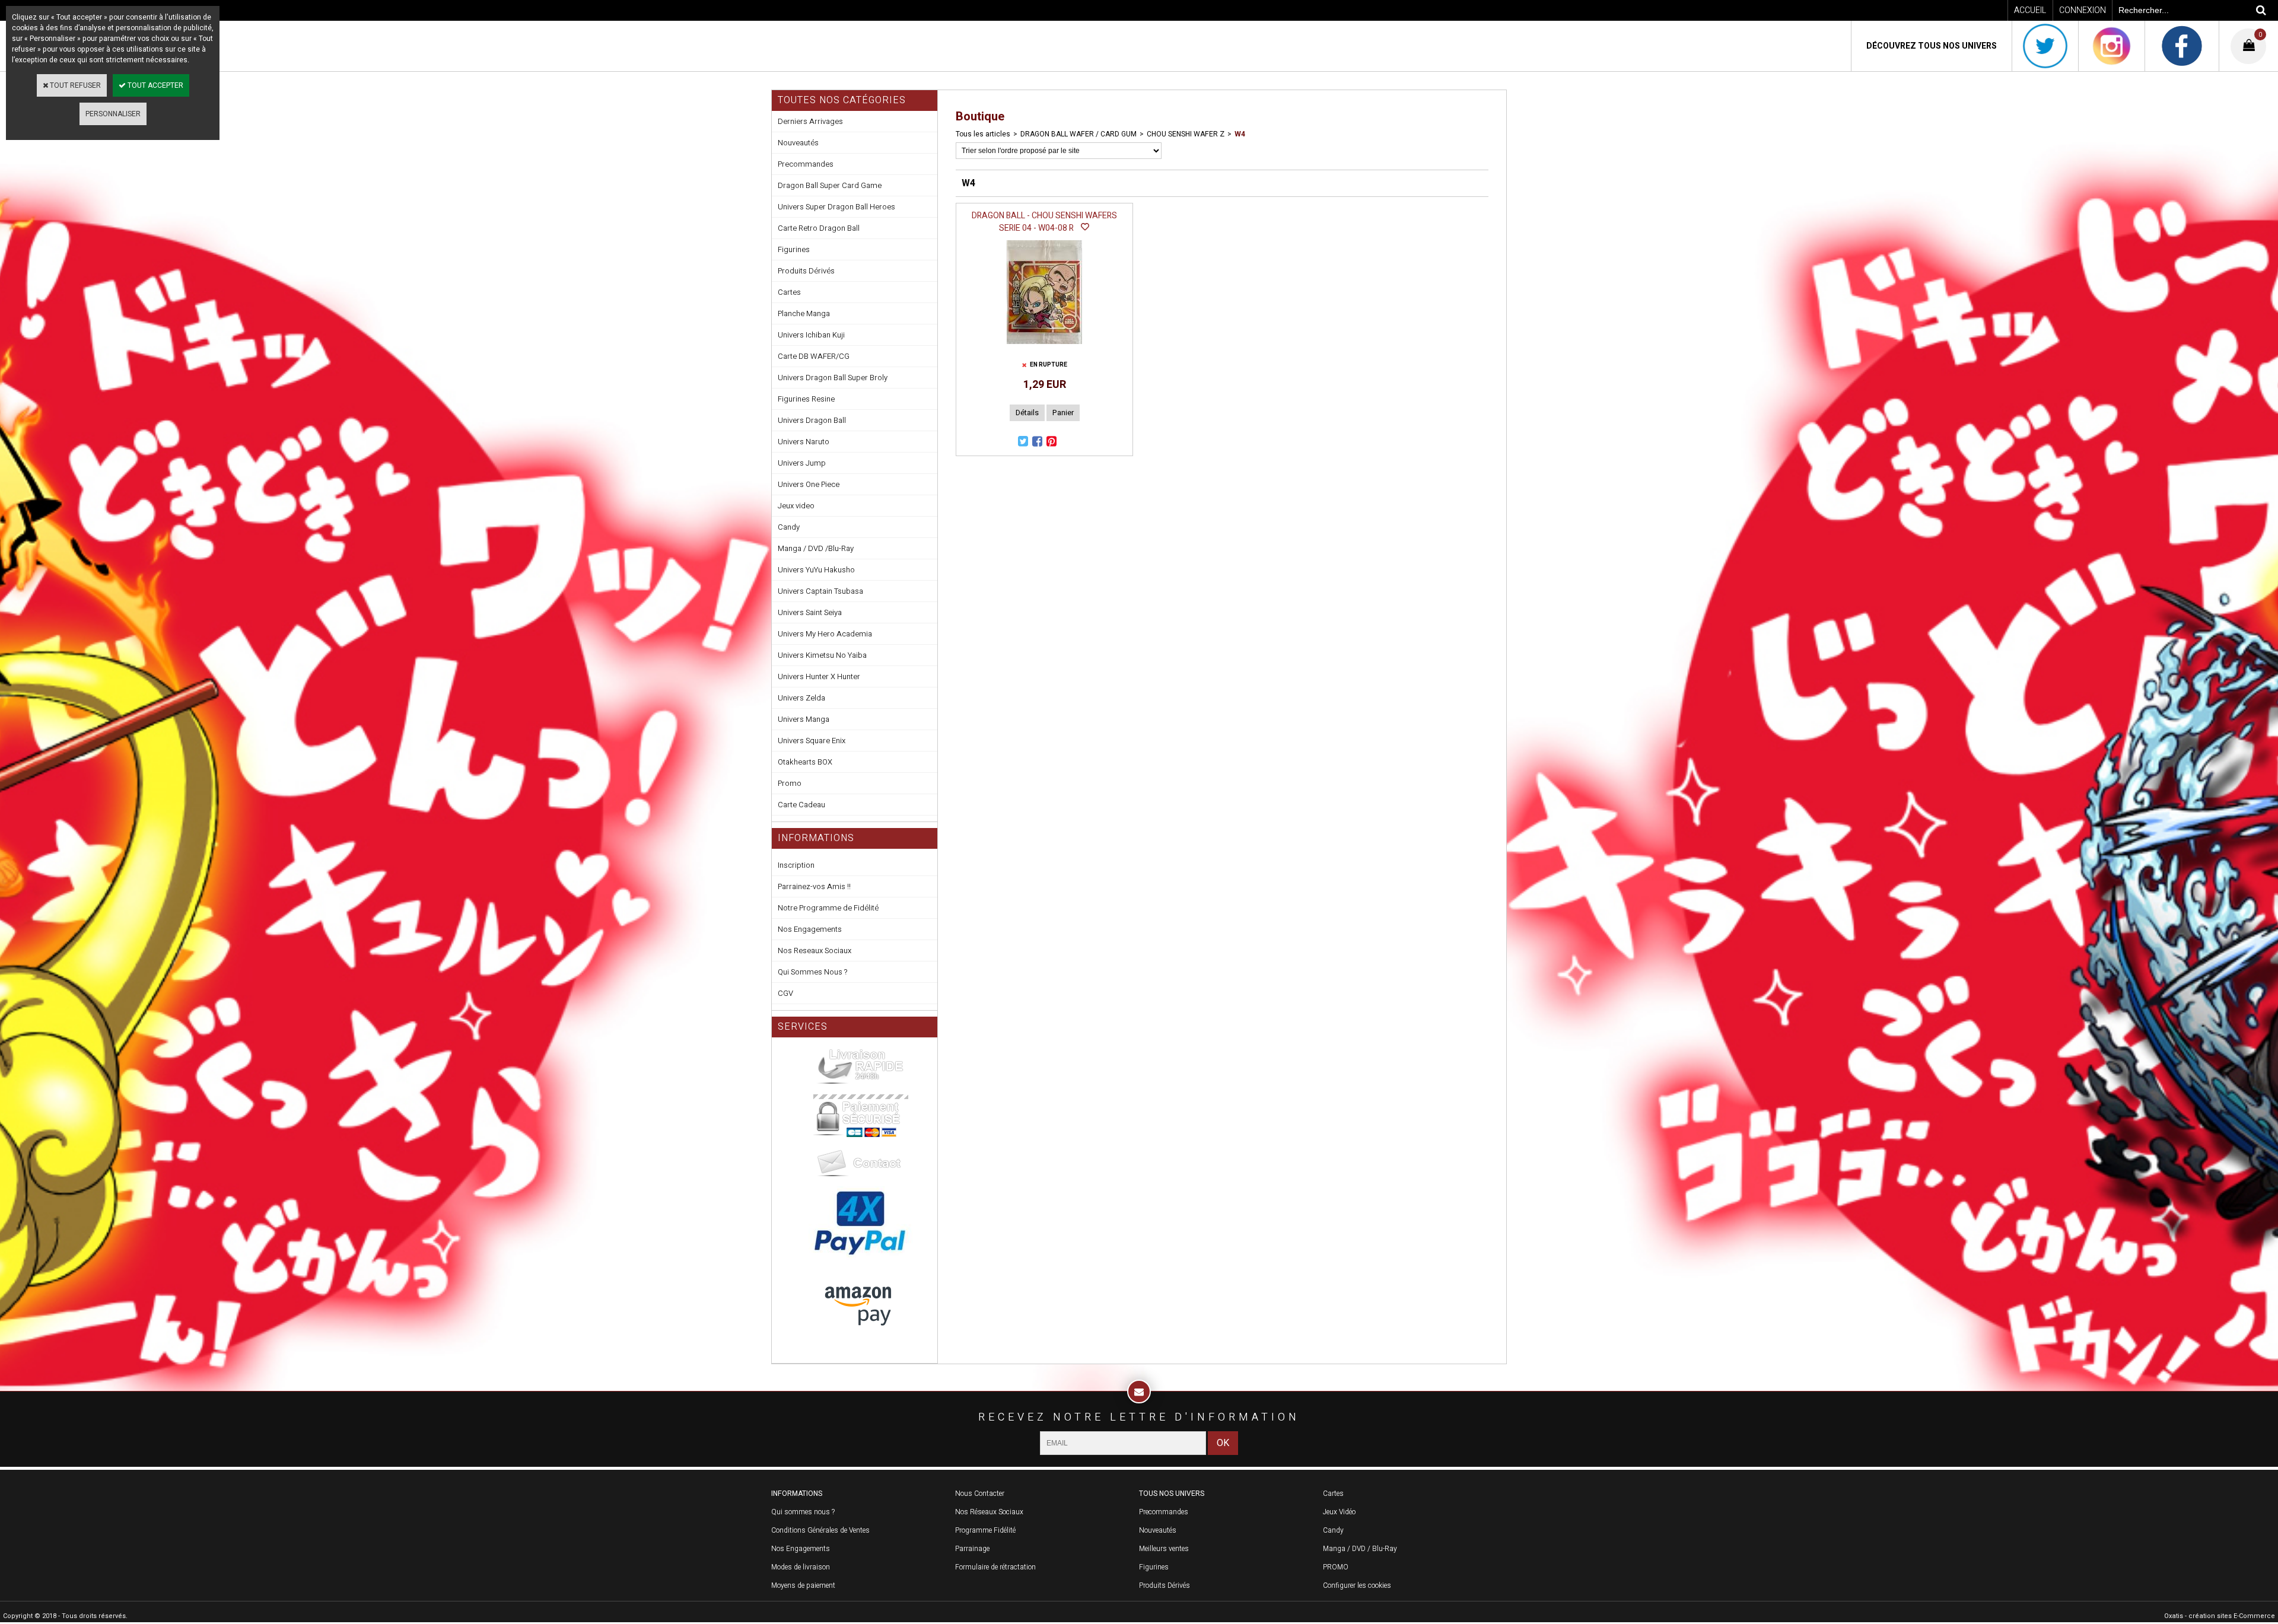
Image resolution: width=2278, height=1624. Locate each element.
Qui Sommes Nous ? (812, 972)
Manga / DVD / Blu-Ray (1360, 1549)
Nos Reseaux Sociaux (815, 950)
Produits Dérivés (806, 271)
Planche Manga (804, 313)
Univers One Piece (809, 484)
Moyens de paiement (803, 1585)
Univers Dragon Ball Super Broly (833, 378)
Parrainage (972, 1549)
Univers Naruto (804, 442)
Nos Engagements (810, 929)
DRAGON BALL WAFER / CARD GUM (1078, 134)
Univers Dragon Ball (812, 420)
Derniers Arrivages (810, 121)
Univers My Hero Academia (825, 634)
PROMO (1336, 1567)
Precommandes (806, 164)
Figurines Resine (806, 399)
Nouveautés (798, 143)
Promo (790, 783)
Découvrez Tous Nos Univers (1932, 46)
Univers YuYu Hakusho (816, 570)
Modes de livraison (801, 1567)
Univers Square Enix (812, 741)
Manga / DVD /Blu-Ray (816, 548)
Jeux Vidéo (1339, 1512)
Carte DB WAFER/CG (814, 356)
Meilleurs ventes (1164, 1549)
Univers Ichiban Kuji (811, 335)
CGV (785, 993)
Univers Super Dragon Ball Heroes (836, 207)
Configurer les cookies (1357, 1585)
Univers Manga (804, 719)
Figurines (794, 249)
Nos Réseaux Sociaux (989, 1512)
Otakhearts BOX (805, 762)
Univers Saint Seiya (810, 612)
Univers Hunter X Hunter (819, 676)
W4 (1240, 134)
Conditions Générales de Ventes (820, 1530)
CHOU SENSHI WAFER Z (1186, 134)
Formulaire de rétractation (995, 1567)
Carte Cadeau (801, 805)
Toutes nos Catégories (842, 100)
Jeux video (796, 506)
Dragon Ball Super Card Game (830, 185)
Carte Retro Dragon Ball (819, 228)
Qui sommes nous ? (803, 1512)
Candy (789, 527)
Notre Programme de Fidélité (828, 908)
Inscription (796, 865)
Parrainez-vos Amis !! (814, 886)
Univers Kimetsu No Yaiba (822, 655)
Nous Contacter (980, 1494)
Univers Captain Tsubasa (820, 591)
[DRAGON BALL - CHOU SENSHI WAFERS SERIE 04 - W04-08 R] (1044, 348)
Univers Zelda (801, 698)
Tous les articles (983, 134)
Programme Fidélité (985, 1530)
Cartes (789, 292)
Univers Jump (802, 463)
